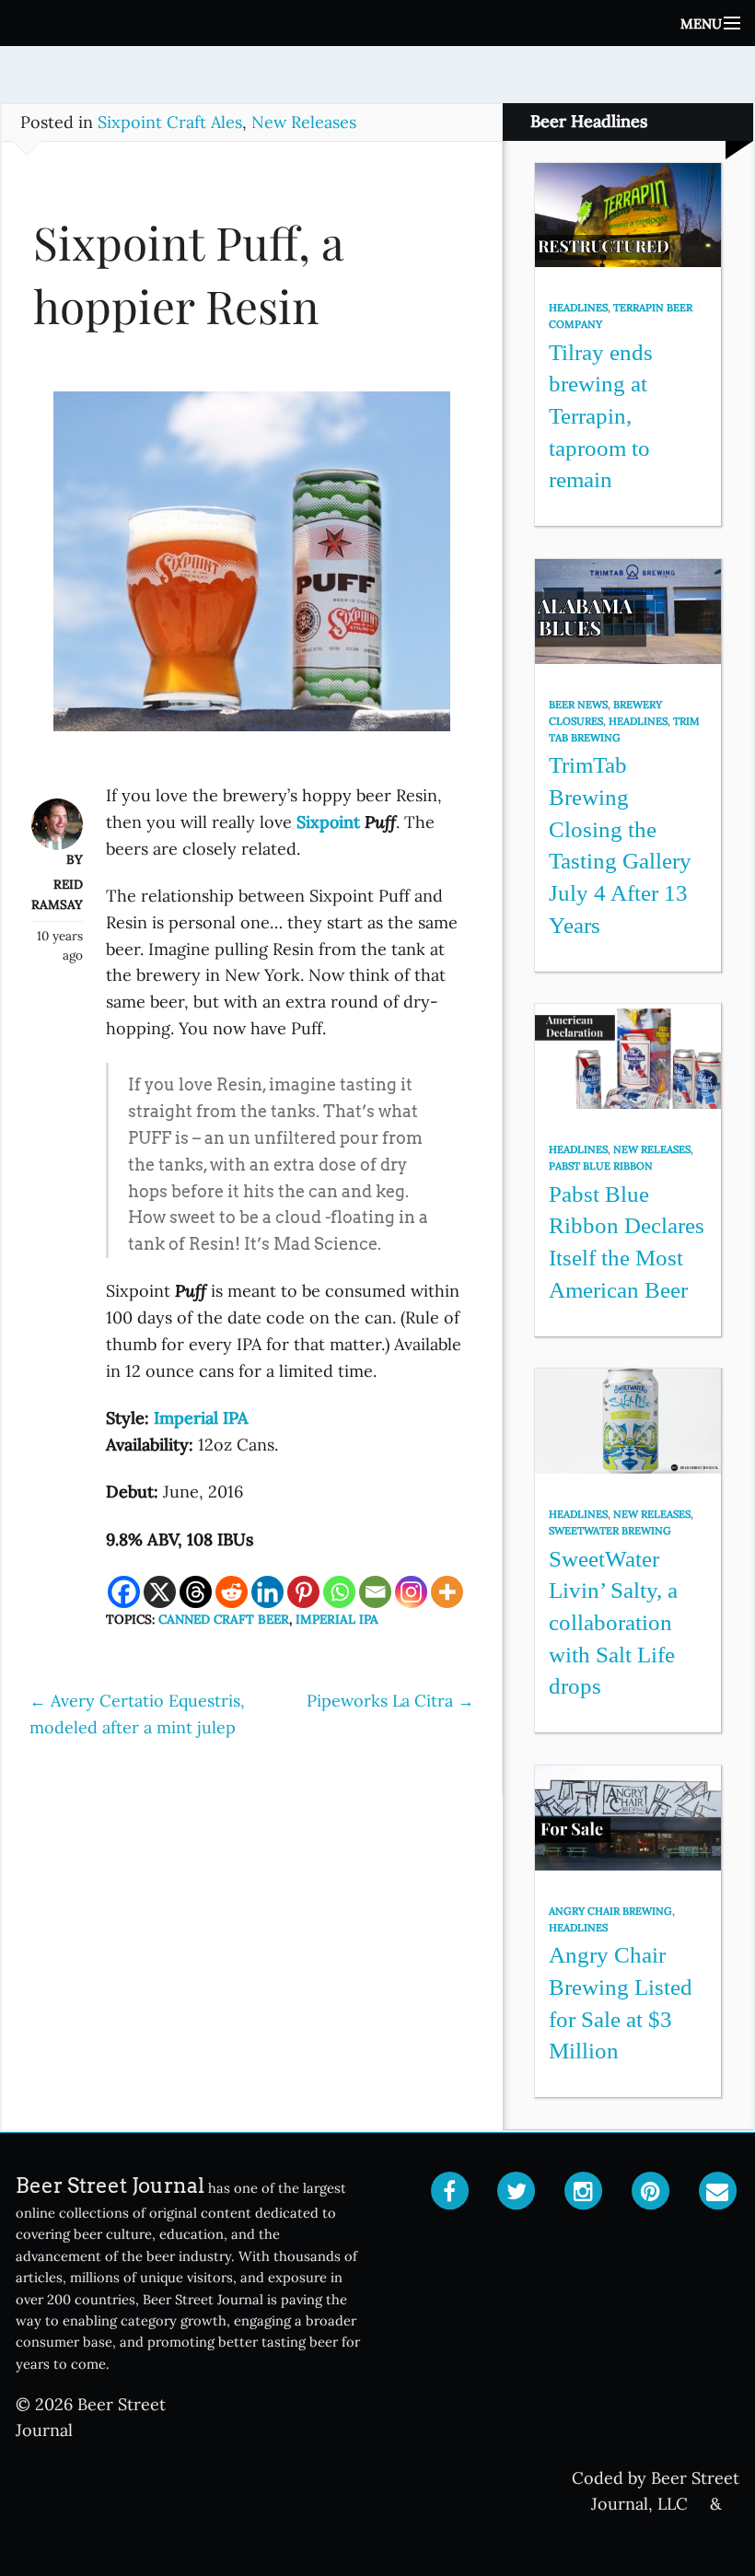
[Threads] (196, 1592)
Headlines (578, 308)
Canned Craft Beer (224, 1619)
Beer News (578, 705)
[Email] (375, 1592)
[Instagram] (411, 1592)
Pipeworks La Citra (390, 1701)
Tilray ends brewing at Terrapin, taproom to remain (601, 416)
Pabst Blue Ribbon (601, 1166)
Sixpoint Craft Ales (170, 122)
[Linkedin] (267, 1592)
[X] (160, 1592)
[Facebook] (124, 1592)
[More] (447, 1592)
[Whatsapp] (339, 1592)
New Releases (304, 122)
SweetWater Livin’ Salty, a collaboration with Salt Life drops (613, 1623)
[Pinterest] (303, 1592)
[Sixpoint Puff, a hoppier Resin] (252, 570)
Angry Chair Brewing (610, 1911)
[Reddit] (232, 1592)
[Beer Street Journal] (377, 23)
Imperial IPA (337, 1619)
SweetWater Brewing (610, 1531)
